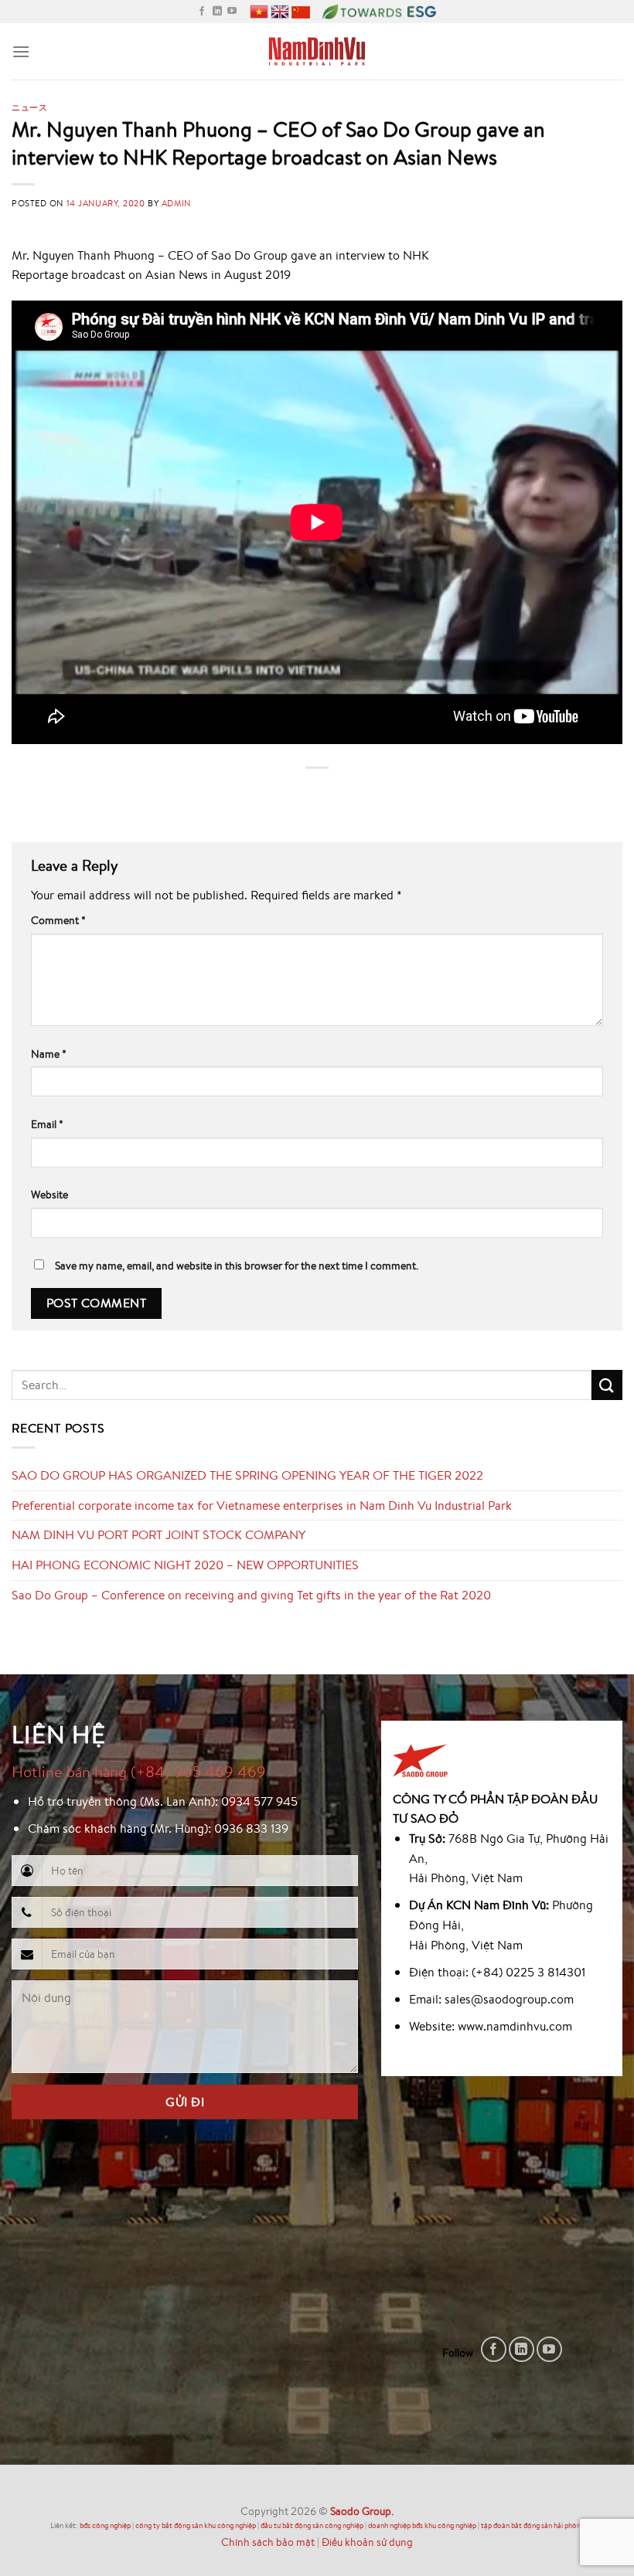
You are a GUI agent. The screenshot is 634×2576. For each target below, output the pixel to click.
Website (49, 1194)
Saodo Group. (362, 2511)
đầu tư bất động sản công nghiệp (312, 2525)
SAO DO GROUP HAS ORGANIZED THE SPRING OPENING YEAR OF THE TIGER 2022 (247, 1475)
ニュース (29, 107)
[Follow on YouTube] (232, 12)
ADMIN (176, 203)
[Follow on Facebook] (202, 12)
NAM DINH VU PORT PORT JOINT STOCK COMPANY (158, 1534)
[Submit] (607, 1385)
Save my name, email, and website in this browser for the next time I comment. (237, 1265)
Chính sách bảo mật (268, 2542)
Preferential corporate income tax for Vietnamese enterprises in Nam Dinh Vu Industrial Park (262, 1505)
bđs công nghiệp (105, 2525)
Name (49, 1054)
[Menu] (21, 51)
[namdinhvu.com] (317, 51)
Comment (58, 920)
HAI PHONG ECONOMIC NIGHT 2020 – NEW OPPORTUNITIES (185, 1565)
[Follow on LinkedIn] (217, 12)
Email (47, 1124)
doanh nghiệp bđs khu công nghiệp (422, 2525)
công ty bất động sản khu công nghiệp (196, 2525)
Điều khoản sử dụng (367, 2542)
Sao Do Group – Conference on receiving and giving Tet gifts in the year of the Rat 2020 (251, 1595)
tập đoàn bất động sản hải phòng (533, 2525)
